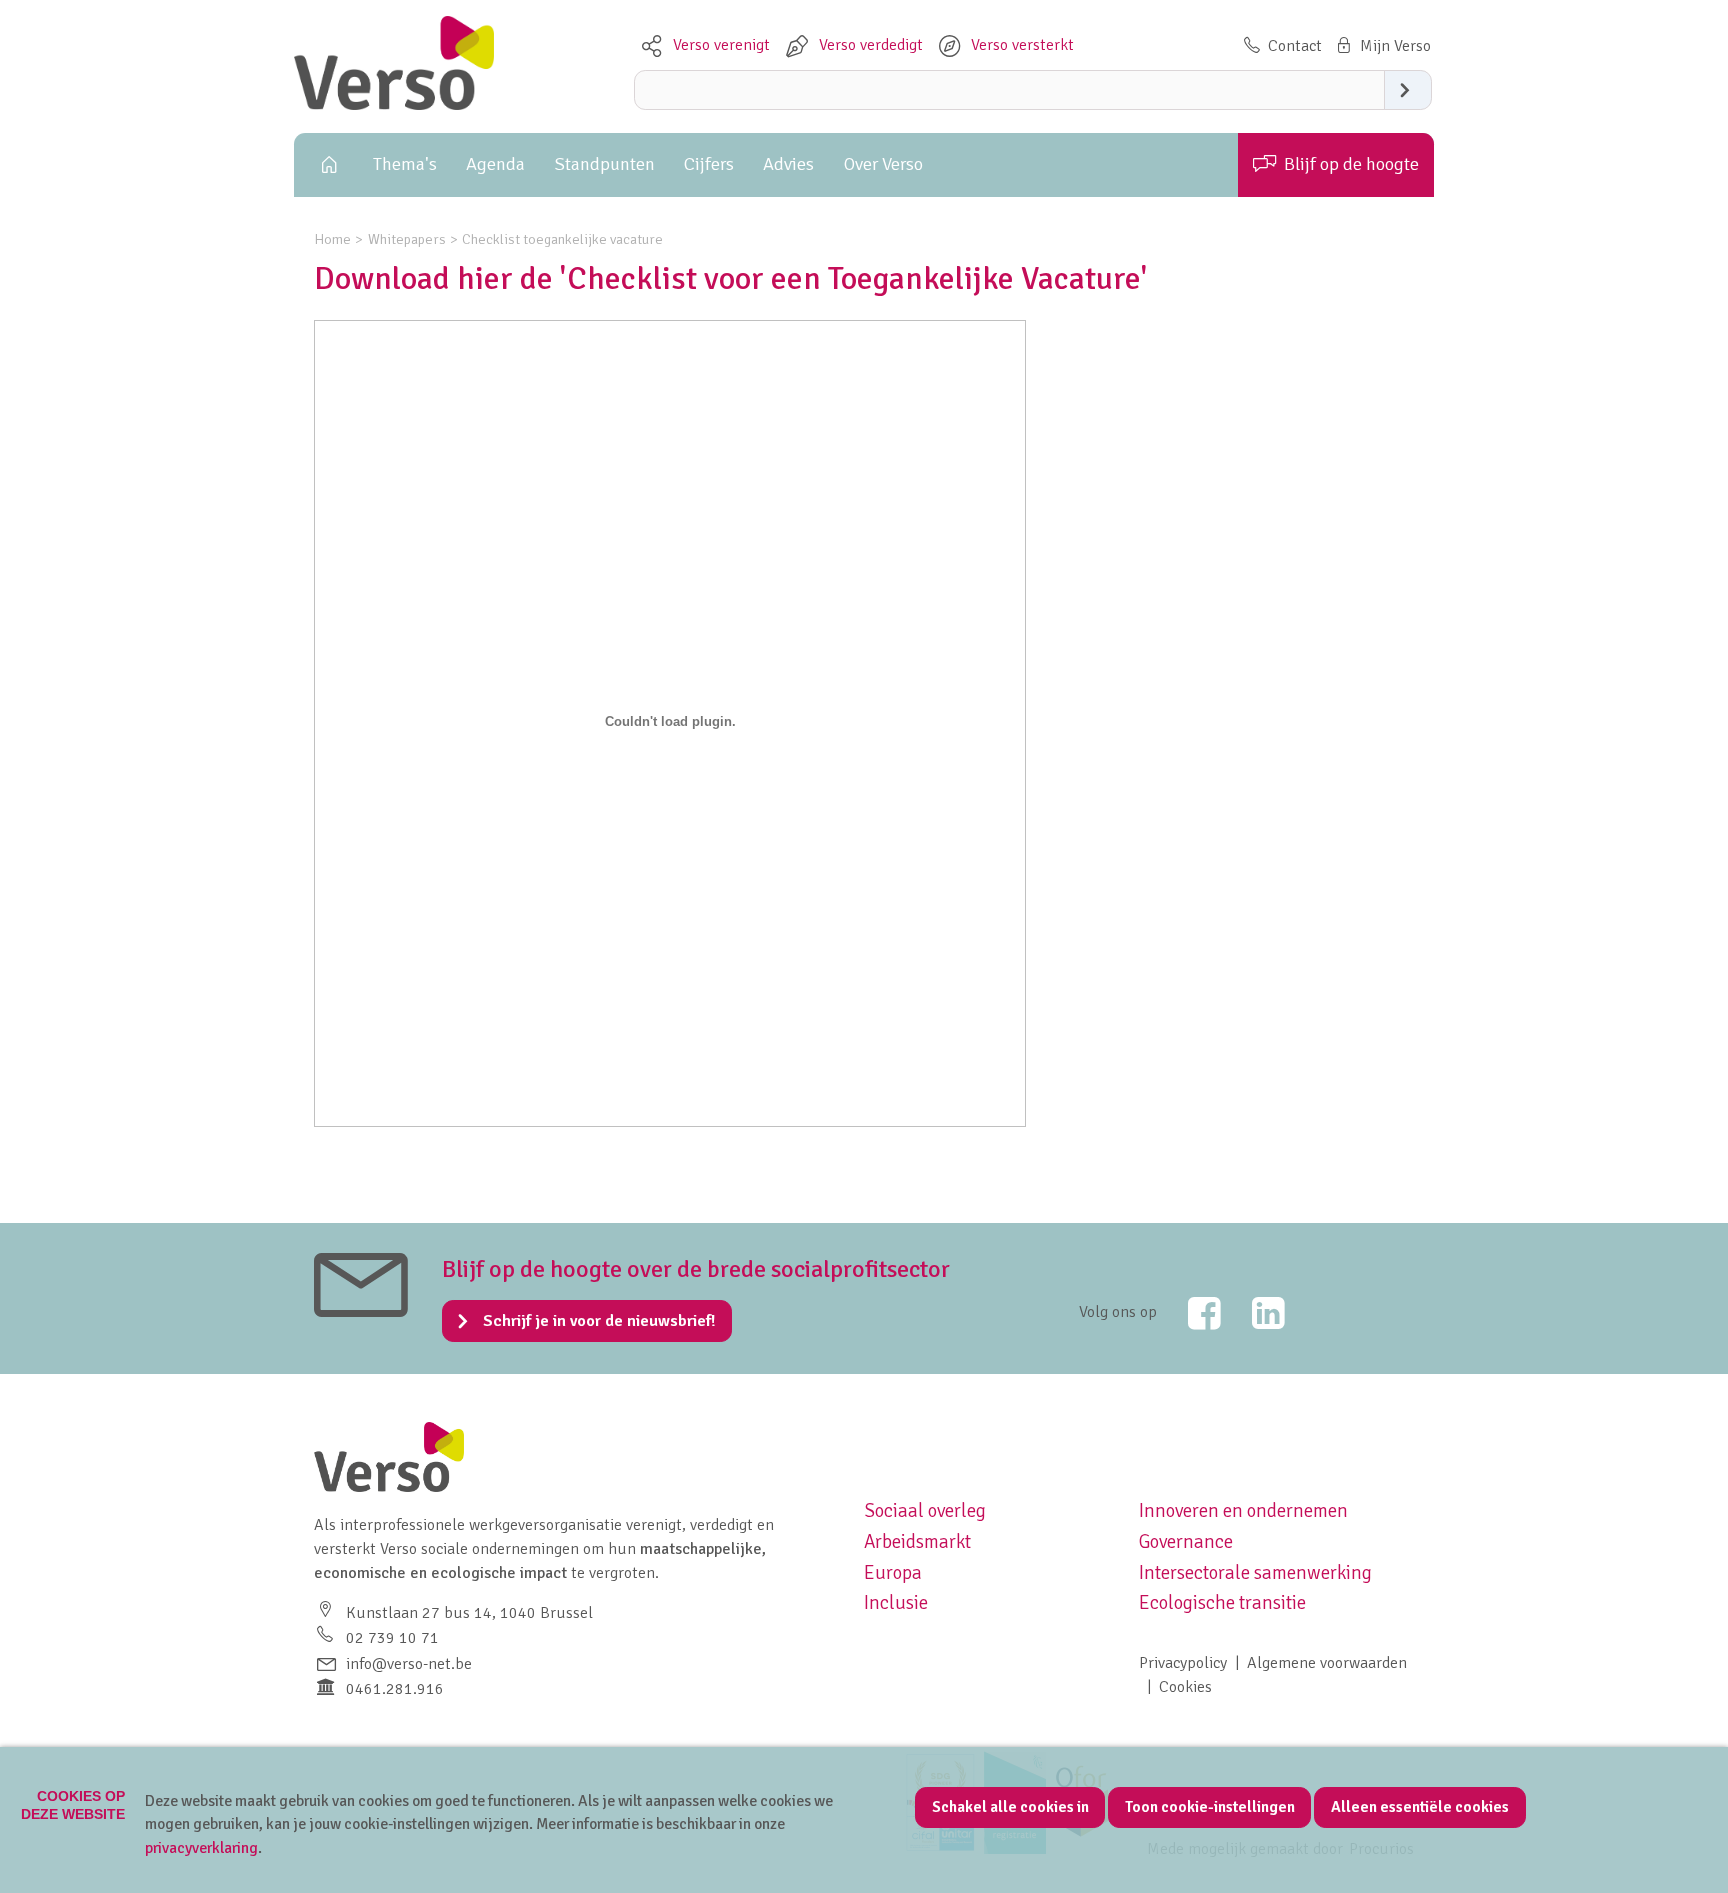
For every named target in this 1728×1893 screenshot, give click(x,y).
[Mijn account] (1381, 46)
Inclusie (896, 1603)
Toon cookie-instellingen (1210, 1807)
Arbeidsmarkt (917, 1542)
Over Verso (883, 164)
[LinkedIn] (1255, 1313)
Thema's (405, 164)
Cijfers (709, 164)
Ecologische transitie (1222, 1603)
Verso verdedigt (871, 45)
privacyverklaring (201, 1848)
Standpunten (605, 164)
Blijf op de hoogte (1351, 164)
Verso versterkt (1022, 45)
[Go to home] (394, 105)
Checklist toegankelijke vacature (562, 239)
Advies (788, 164)
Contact (1295, 46)
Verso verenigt (721, 45)
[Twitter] (1191, 1313)
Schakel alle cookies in (1010, 1807)
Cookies (1185, 1687)
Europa (893, 1573)
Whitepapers (407, 239)
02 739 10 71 (392, 1638)
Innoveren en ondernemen (1243, 1511)
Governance (1186, 1542)
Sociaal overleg (925, 1511)
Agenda (495, 164)
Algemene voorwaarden (1327, 1663)
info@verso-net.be (409, 1664)
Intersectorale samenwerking (1255, 1573)
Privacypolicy (1183, 1663)
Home (326, 165)
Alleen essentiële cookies (1420, 1807)
